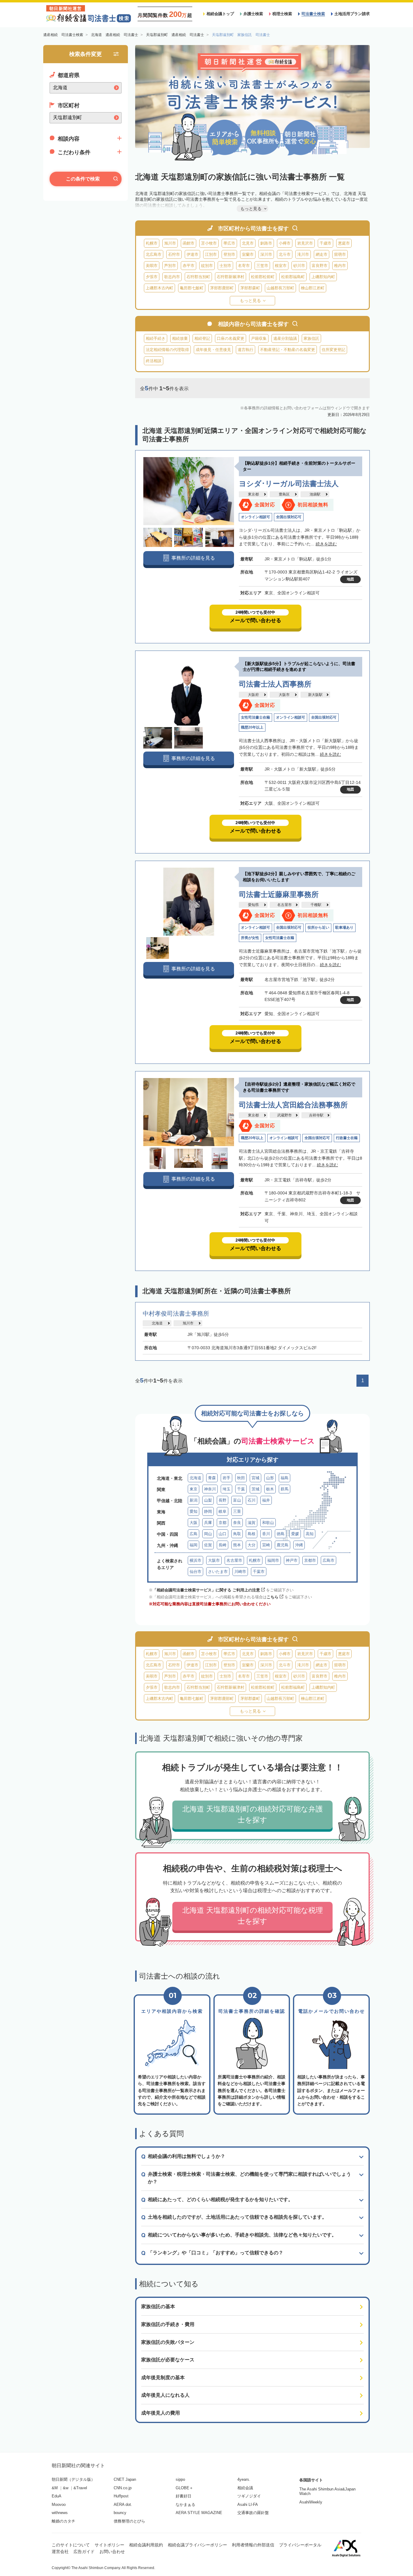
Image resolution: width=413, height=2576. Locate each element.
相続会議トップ (220, 14)
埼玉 (226, 1489)
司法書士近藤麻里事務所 (279, 894)
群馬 (285, 1489)
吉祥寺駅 (316, 1115)
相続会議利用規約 (146, 2545)
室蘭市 (248, 254)
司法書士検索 (313, 14)
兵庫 (208, 1523)
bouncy (120, 2513)
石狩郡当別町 (198, 277)
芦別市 (170, 266)
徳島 (281, 1534)
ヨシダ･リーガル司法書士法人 (289, 484)
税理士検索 (282, 14)
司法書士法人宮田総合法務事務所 (293, 1105)
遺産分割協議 (285, 338)
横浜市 (195, 1560)
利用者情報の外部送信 (253, 2545)
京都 (223, 1523)
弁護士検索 (253, 14)
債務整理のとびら (129, 2521)
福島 (285, 1478)
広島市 (328, 1560)
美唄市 (152, 266)
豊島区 (284, 494)
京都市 (310, 1560)
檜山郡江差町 (313, 288)
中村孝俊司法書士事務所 (176, 1314)
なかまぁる (185, 2505)
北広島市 (154, 254)
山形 (270, 1478)
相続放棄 (180, 338)
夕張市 (152, 277)
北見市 (248, 243)
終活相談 (154, 361)
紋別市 (207, 266)
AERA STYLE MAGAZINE (199, 2513)
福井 (266, 1500)
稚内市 (340, 266)
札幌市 (152, 243)
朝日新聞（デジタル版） (73, 2479)
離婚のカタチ (63, 2521)
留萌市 (340, 254)
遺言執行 (246, 350)
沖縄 (299, 1545)
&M (55, 2488)
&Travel (80, 2488)
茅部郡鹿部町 (222, 288)
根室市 (281, 266)
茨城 (255, 1489)
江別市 (211, 254)
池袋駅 (315, 494)
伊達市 (192, 254)
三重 (237, 1511)
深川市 (266, 254)
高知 (310, 1534)
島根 (252, 1534)
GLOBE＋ (184, 2488)
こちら (273, 1597)
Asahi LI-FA (248, 2505)
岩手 (226, 1478)
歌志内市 (172, 277)
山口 (223, 1534)
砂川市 (299, 266)
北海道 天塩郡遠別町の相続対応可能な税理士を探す (253, 1916)
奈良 (237, 1523)
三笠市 (262, 266)
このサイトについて (71, 2545)
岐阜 (223, 1511)
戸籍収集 (259, 338)
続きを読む (326, 544)
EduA (57, 2496)
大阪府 (253, 695)
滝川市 (303, 254)
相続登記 (202, 338)
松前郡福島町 (293, 277)
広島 (193, 1534)
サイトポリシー (109, 2545)
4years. (244, 2479)
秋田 (241, 1478)
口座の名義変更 (231, 338)
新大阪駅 (315, 695)
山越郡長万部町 (280, 288)
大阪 (193, 1523)
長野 (223, 1500)
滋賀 (252, 1523)
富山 (237, 1500)
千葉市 (259, 1572)
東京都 (253, 494)
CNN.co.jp (123, 2488)
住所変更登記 (333, 350)
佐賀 (208, 1545)
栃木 (270, 1489)
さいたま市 (218, 1572)
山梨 (208, 1500)
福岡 (193, 1545)
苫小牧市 (209, 243)
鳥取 (237, 1534)
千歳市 (325, 243)
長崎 (223, 1545)
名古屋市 (285, 905)
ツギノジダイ (249, 2496)
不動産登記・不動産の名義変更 (288, 350)
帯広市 (229, 243)
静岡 (208, 1511)
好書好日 (184, 2496)
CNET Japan (125, 2479)
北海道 (157, 1323)
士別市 (225, 266)
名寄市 (244, 266)
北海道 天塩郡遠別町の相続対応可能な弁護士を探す (253, 1814)
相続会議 (245, 2488)
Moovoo (59, 2505)
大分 (252, 1545)
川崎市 (240, 1572)
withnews (60, 2513)
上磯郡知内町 (323, 277)
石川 (252, 1500)
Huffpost (121, 2496)
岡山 (208, 1534)
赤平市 (189, 266)
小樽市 (285, 243)
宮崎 (266, 1545)
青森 (212, 1478)
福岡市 (273, 1560)
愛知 (193, 1511)
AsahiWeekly (311, 2502)
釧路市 (266, 243)
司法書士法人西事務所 (275, 684)
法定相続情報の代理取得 (167, 350)
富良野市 (320, 266)
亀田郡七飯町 (192, 288)
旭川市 (170, 243)
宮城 (255, 1478)
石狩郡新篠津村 (231, 277)
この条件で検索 (83, 179)
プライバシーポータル (300, 2545)
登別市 (229, 254)
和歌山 (268, 1523)
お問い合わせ (112, 2552)
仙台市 (195, 1572)
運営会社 (60, 2552)
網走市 (322, 254)
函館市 (189, 243)
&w (66, 2488)
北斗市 (285, 254)
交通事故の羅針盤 (253, 2513)
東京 (193, 1489)
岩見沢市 (305, 243)
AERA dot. (123, 2505)
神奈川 (210, 1489)
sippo (180, 2479)
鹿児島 (283, 1545)
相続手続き (156, 338)
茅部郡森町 (250, 288)
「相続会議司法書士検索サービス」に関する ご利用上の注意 (206, 1590)
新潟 (193, 1500)
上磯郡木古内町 (159, 288)
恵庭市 (344, 243)
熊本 (237, 1545)
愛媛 (295, 1534)
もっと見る (250, 300)
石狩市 (174, 254)
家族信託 (311, 338)
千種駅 (316, 905)
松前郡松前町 (263, 277)
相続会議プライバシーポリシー (197, 2545)
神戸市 (292, 1560)
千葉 (241, 1489)
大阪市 (284, 695)
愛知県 (253, 905)
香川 (266, 1534)
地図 (350, 579)
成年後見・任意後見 (213, 350)
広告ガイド (84, 2552)
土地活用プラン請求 (352, 14)
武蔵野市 (285, 1115)
